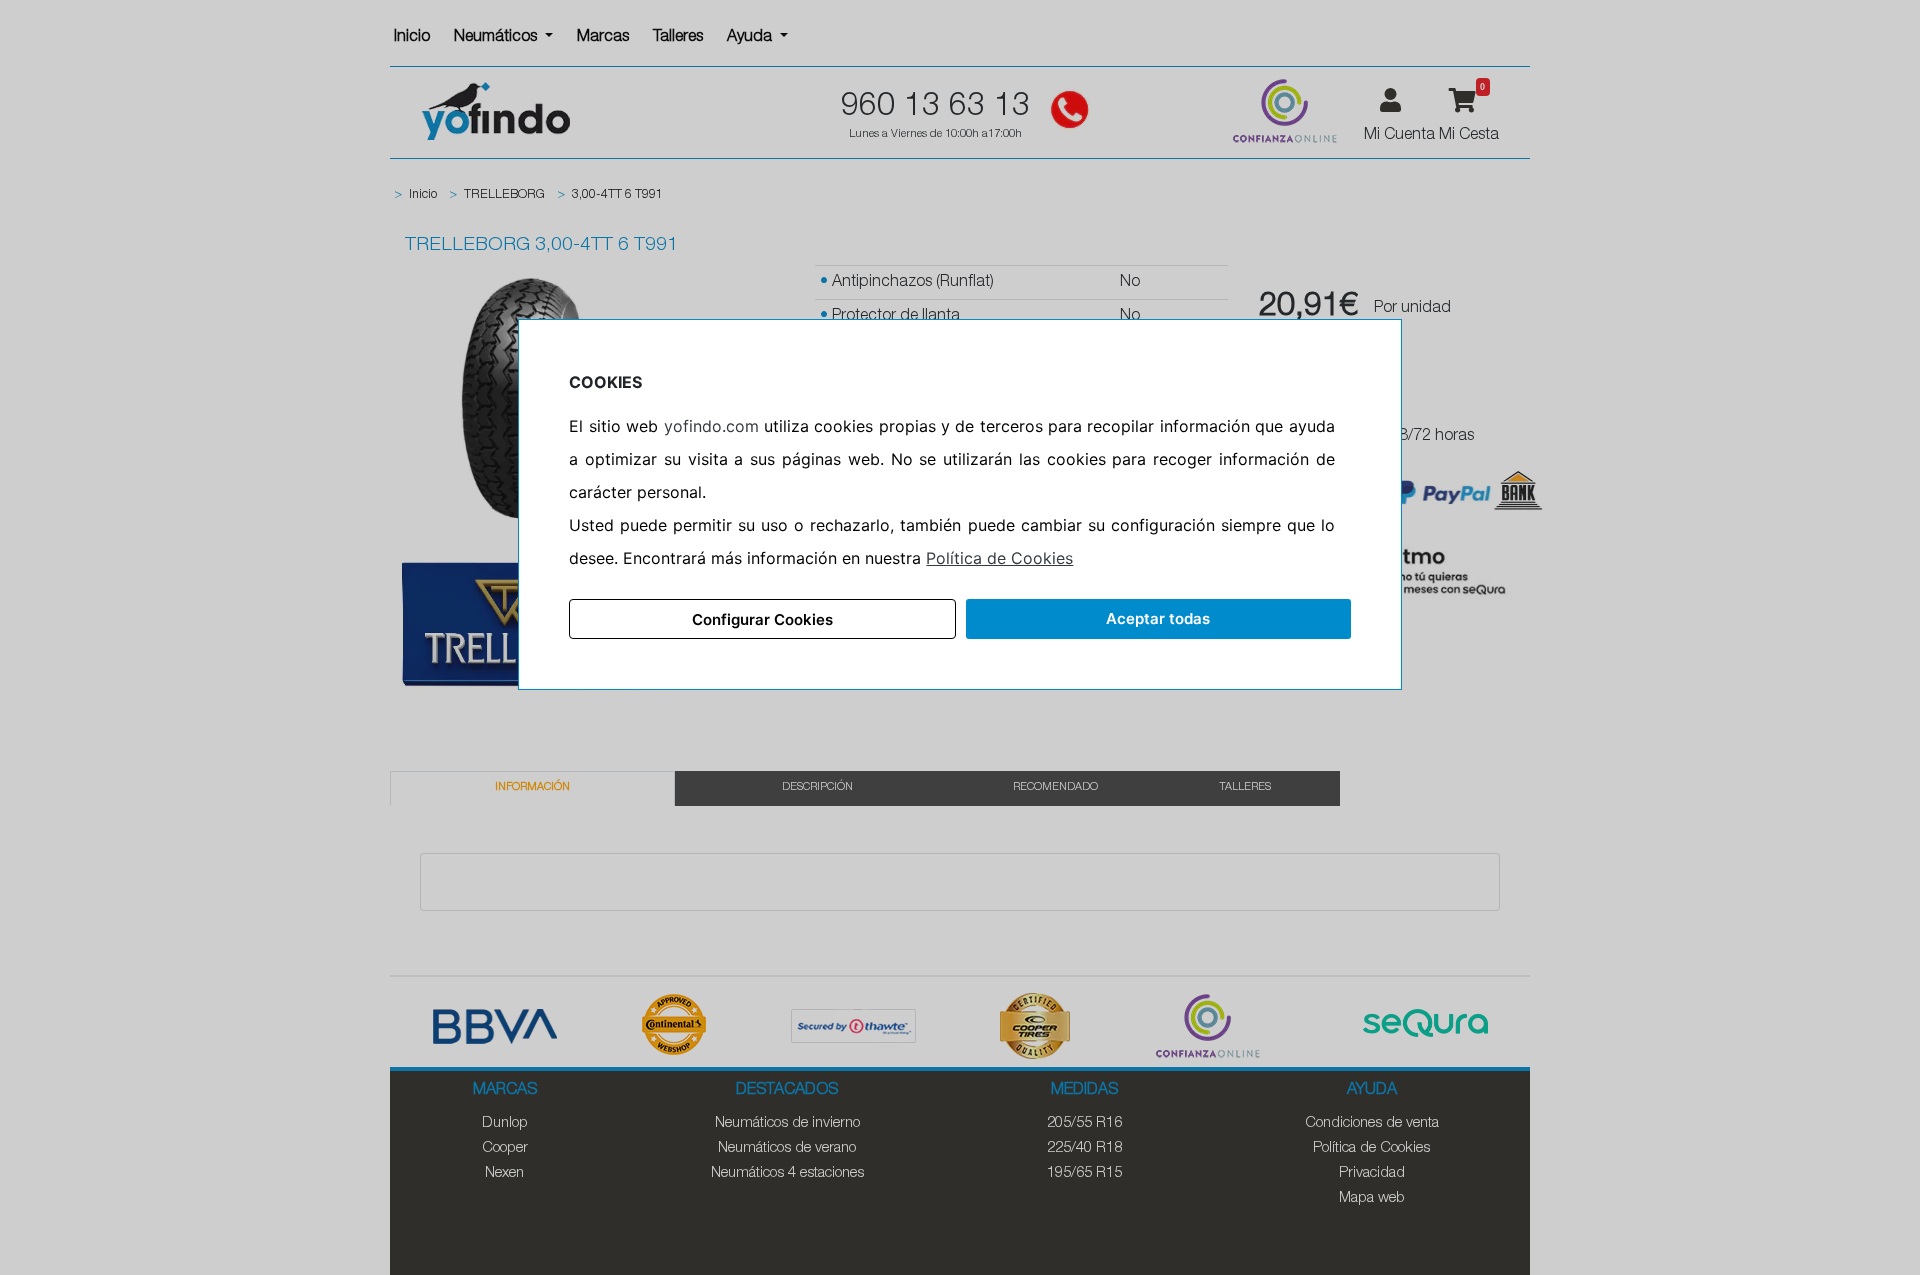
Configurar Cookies (762, 619)
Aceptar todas (1158, 618)
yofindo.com (711, 426)
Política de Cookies (999, 558)
